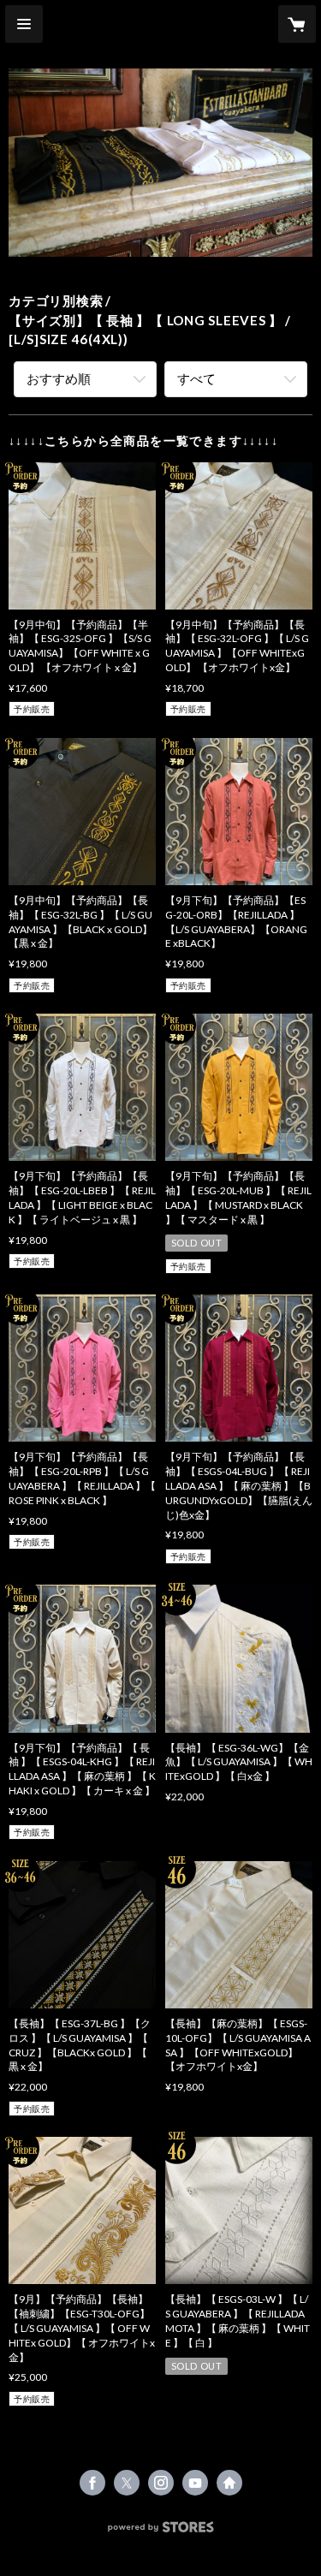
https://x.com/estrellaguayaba (127, 2483)
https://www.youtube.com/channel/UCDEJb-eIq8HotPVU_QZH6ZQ (195, 2483)
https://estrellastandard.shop (229, 2483)
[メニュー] (24, 24)
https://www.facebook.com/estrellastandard (92, 2483)
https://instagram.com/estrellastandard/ (161, 2483)
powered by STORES (160, 2532)
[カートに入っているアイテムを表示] (297, 24)
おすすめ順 (59, 378)
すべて (196, 378)
